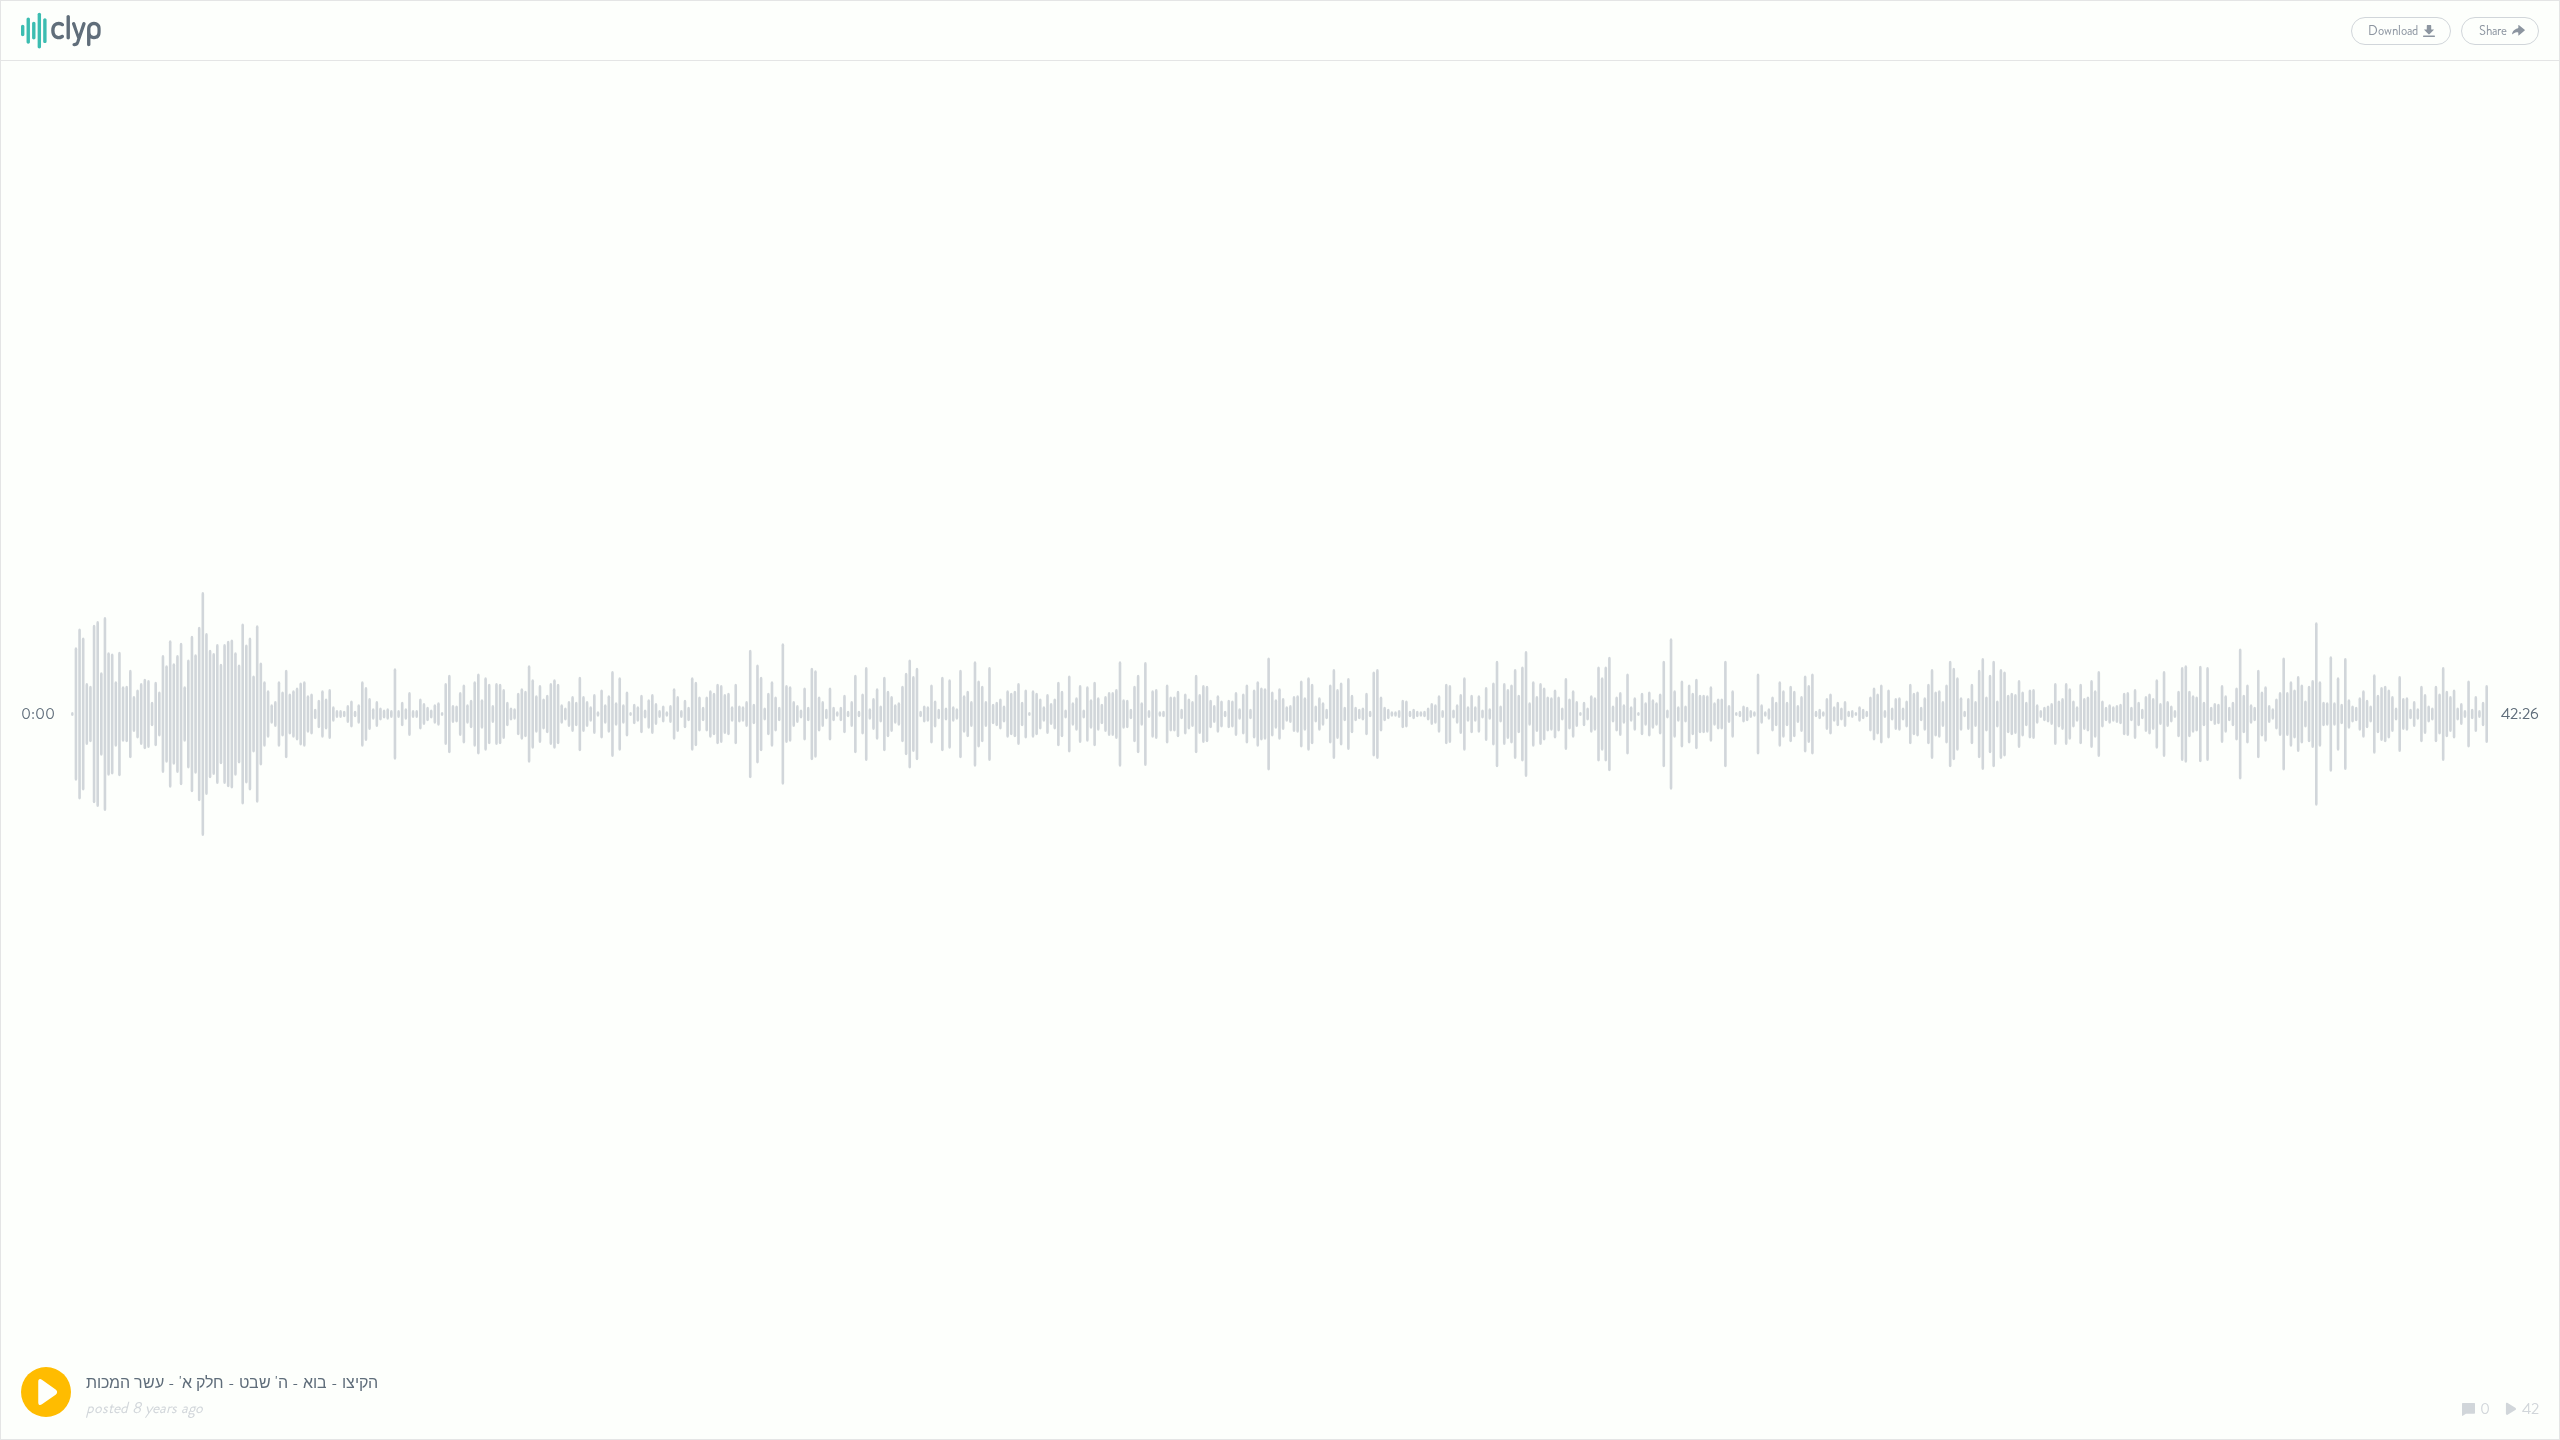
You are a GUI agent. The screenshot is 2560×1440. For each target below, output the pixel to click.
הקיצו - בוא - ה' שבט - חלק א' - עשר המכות (232, 1382)
